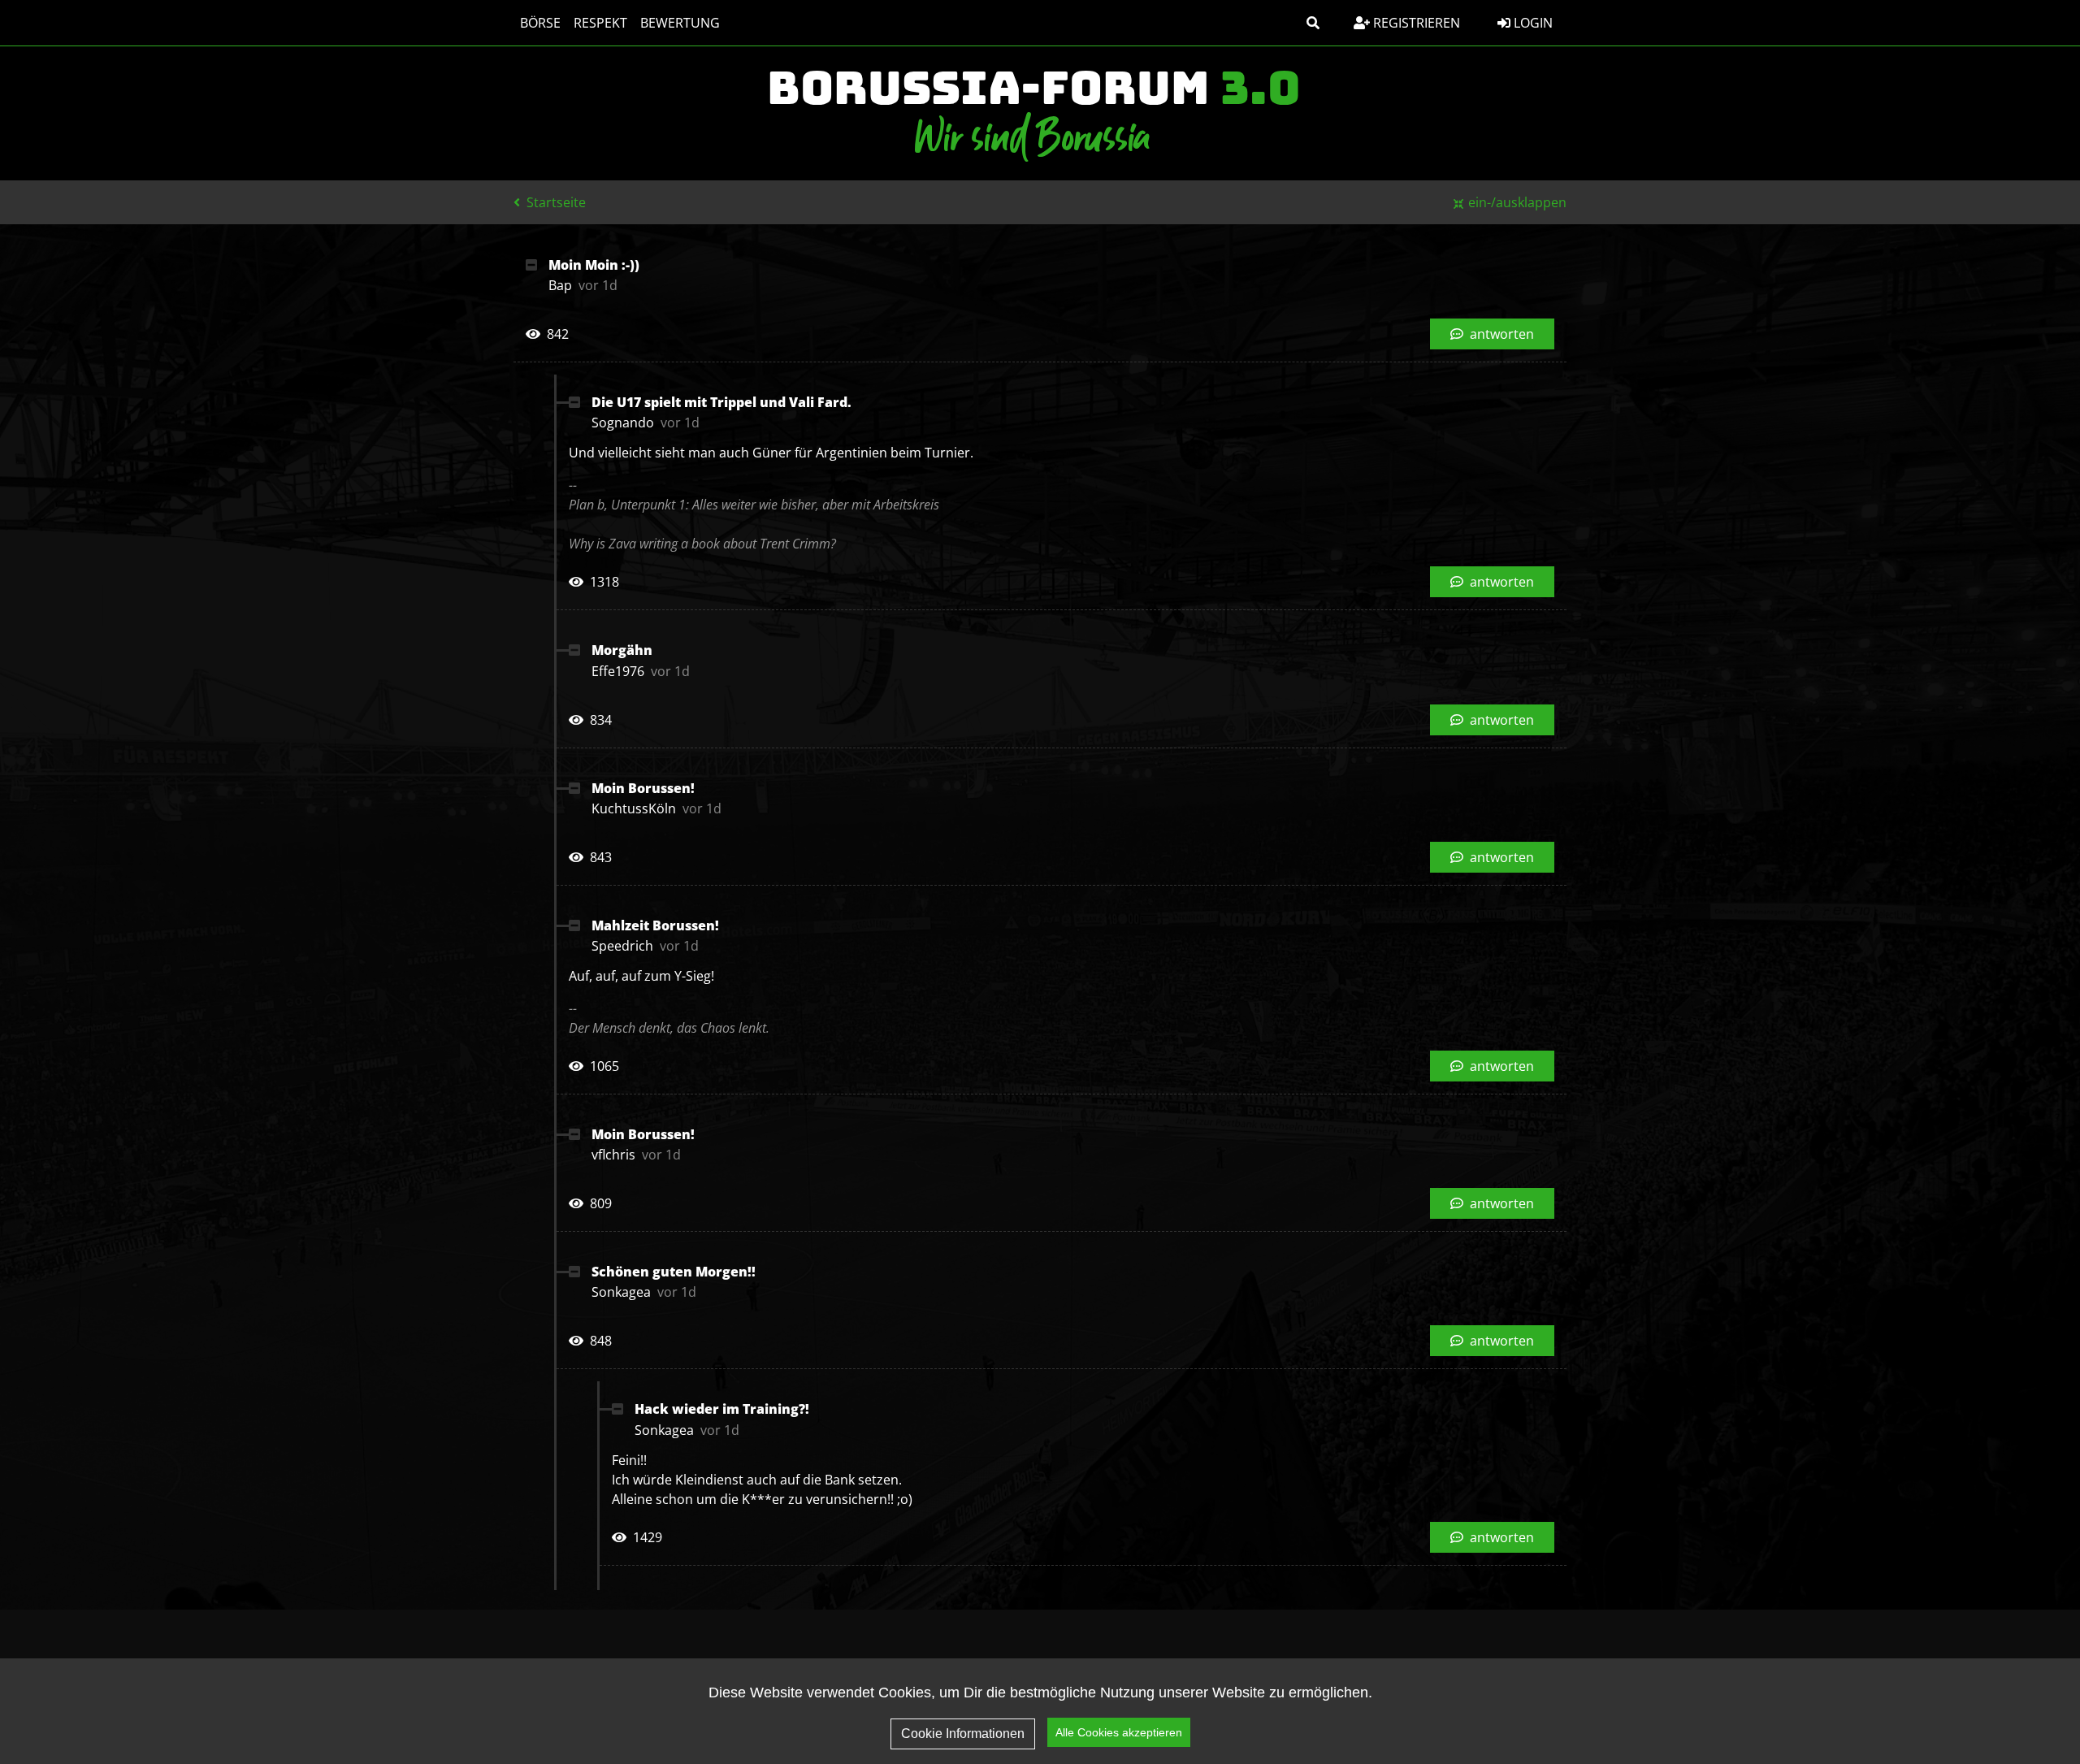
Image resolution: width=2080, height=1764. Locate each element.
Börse (540, 23)
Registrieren (1415, 23)
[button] (1313, 23)
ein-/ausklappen (1517, 202)
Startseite (555, 202)
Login (1532, 23)
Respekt (600, 23)
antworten (1500, 334)
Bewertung (680, 23)
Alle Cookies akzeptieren (1119, 1732)
